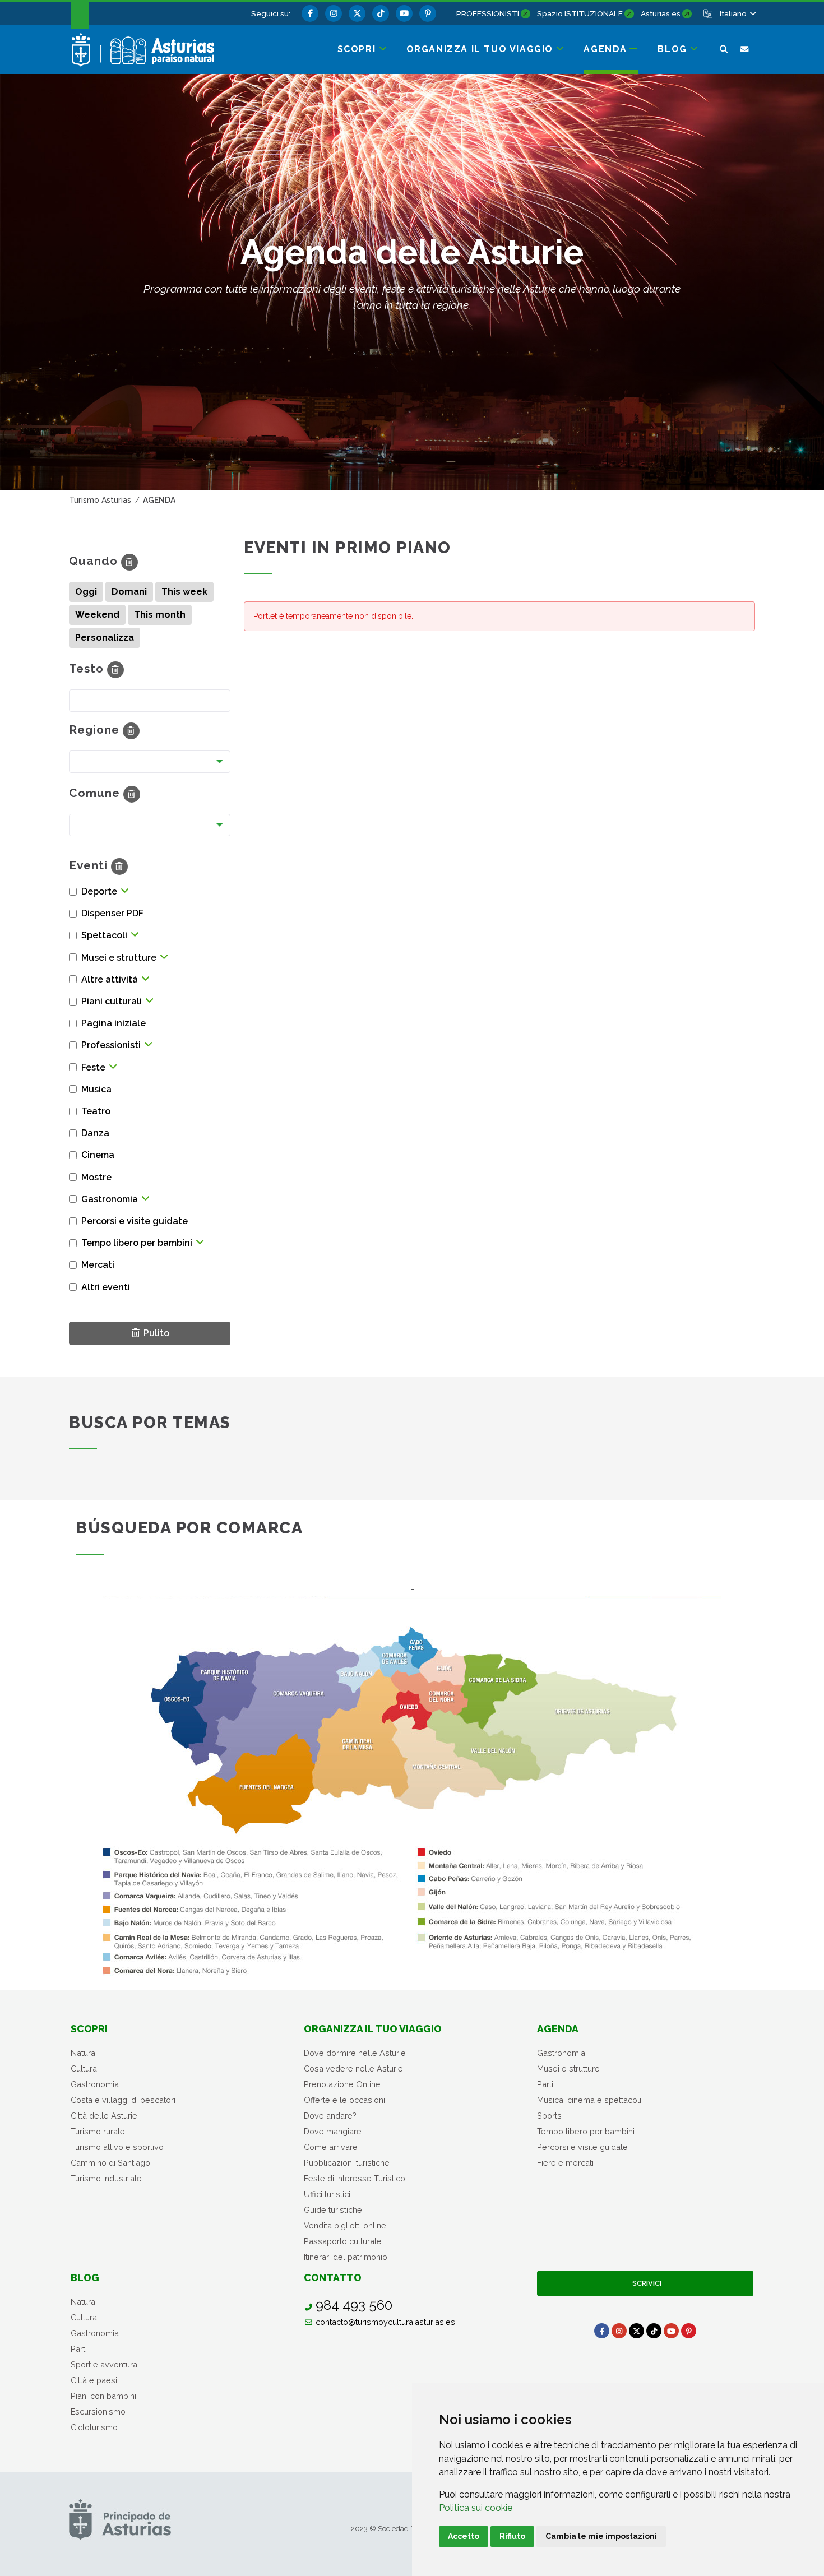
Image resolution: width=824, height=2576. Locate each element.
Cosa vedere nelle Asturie (353, 2068)
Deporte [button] (99, 891)
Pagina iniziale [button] (114, 1023)
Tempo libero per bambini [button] (137, 1243)
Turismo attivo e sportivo (117, 2147)
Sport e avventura (104, 2364)
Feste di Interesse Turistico (355, 2178)
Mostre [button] (96, 1177)
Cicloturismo (94, 2427)
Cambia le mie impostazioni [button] (601, 2536)
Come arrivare (331, 2147)
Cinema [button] (98, 1155)
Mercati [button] (98, 1265)
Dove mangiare (333, 2131)
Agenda (558, 2029)
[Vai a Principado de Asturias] (120, 2519)
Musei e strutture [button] (119, 958)
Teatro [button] (96, 1111)
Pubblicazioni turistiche (347, 2163)
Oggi (86, 592)
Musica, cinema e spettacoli (589, 2100)
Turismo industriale (106, 2178)
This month (160, 615)
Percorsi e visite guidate (582, 2147)
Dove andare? (330, 2116)
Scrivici (645, 2283)
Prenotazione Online (342, 2084)
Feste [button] (93, 1067)
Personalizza (105, 638)
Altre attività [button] (110, 979)
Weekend (97, 615)
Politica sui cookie (476, 2508)
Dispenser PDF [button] (112, 913)
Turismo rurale (98, 2131)
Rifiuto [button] (512, 2536)
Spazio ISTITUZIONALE (580, 13)
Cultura (84, 2068)
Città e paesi (94, 2380)
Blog (85, 2278)
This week (184, 592)
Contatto (333, 2278)
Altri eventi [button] (106, 1287)
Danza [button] (95, 1133)
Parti (545, 2084)
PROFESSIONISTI (488, 13)
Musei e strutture (568, 2068)
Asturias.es (661, 13)
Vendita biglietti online (345, 2225)
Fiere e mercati (565, 2163)
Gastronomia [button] (110, 1199)
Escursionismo (98, 2411)
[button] (737, 13)
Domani (129, 592)
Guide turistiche (333, 2210)
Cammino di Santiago (110, 2163)
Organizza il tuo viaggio (373, 2029)
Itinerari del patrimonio (346, 2257)
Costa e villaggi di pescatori (123, 2100)
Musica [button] (96, 1089)
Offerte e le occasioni (344, 2100)
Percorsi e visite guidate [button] (135, 1221)
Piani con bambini (103, 2396)
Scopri (89, 2029)
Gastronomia (95, 2084)
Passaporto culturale (343, 2241)
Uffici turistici (327, 2194)
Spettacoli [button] (104, 935)
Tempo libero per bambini (586, 2131)
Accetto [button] (464, 2536)
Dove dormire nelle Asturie (355, 2053)
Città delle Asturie (104, 2116)
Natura (83, 2053)
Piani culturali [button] (112, 1001)
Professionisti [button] (111, 1045)
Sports (549, 2116)
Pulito (157, 1333)
